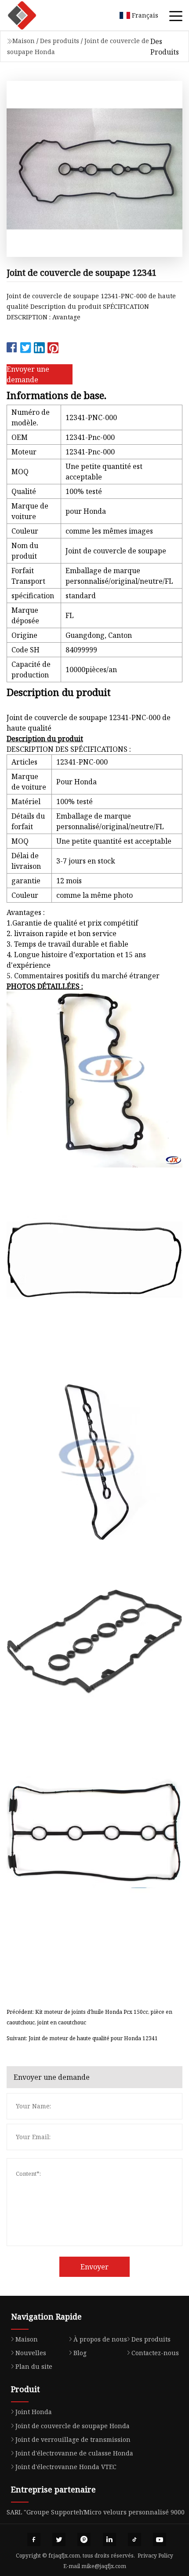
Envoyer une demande (28, 374)
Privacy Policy (155, 2556)
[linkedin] (109, 2539)
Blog (80, 2353)
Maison (24, 41)
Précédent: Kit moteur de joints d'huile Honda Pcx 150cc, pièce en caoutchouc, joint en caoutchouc (89, 2017)
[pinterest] (84, 2539)
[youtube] (160, 2539)
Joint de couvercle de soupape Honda (73, 2426)
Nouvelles (31, 2353)
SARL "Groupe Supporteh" (46, 2512)
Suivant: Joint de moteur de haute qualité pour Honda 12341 (82, 2038)
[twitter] (59, 2539)
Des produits (60, 41)
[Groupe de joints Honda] (33, 15)
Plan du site (34, 2366)
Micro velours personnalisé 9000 (134, 2512)
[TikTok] (134, 2539)
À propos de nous (100, 2339)
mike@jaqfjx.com (104, 2566)
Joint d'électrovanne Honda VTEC (66, 2467)
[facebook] (34, 2539)
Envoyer (94, 2267)
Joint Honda (34, 2412)
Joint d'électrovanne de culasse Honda (74, 2453)
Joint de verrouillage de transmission (73, 2439)
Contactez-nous (155, 2353)
